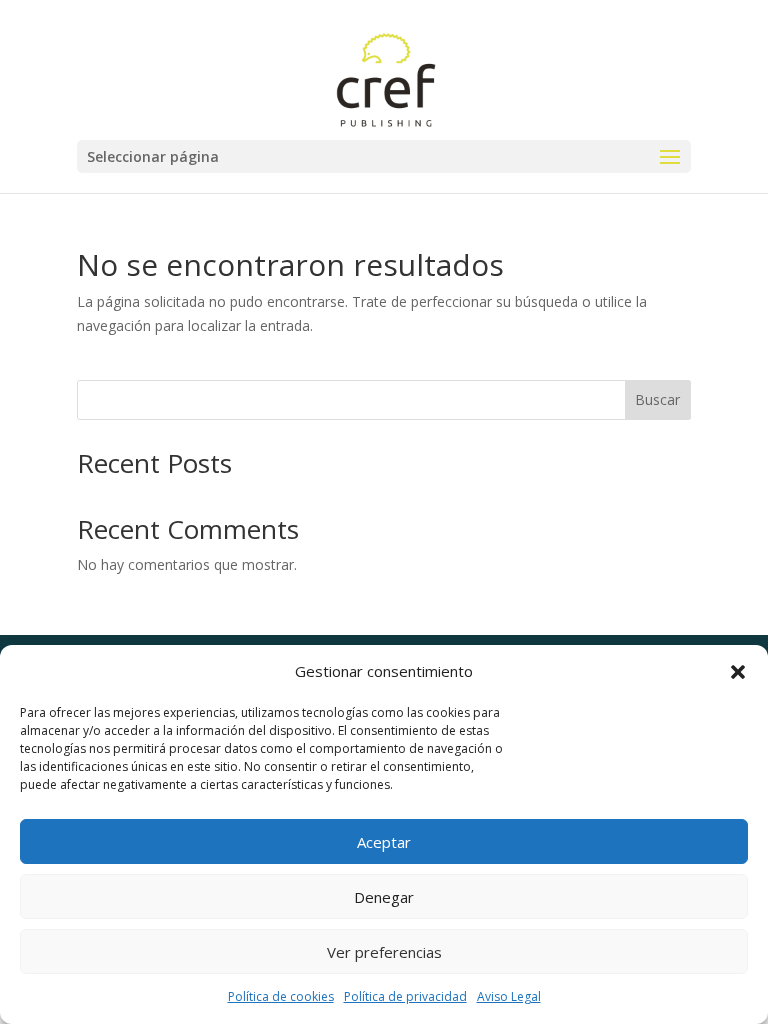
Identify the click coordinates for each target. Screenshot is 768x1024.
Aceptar (384, 842)
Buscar (657, 399)
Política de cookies (281, 996)
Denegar (384, 897)
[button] (738, 672)
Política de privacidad (405, 996)
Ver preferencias (384, 952)
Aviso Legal (509, 996)
